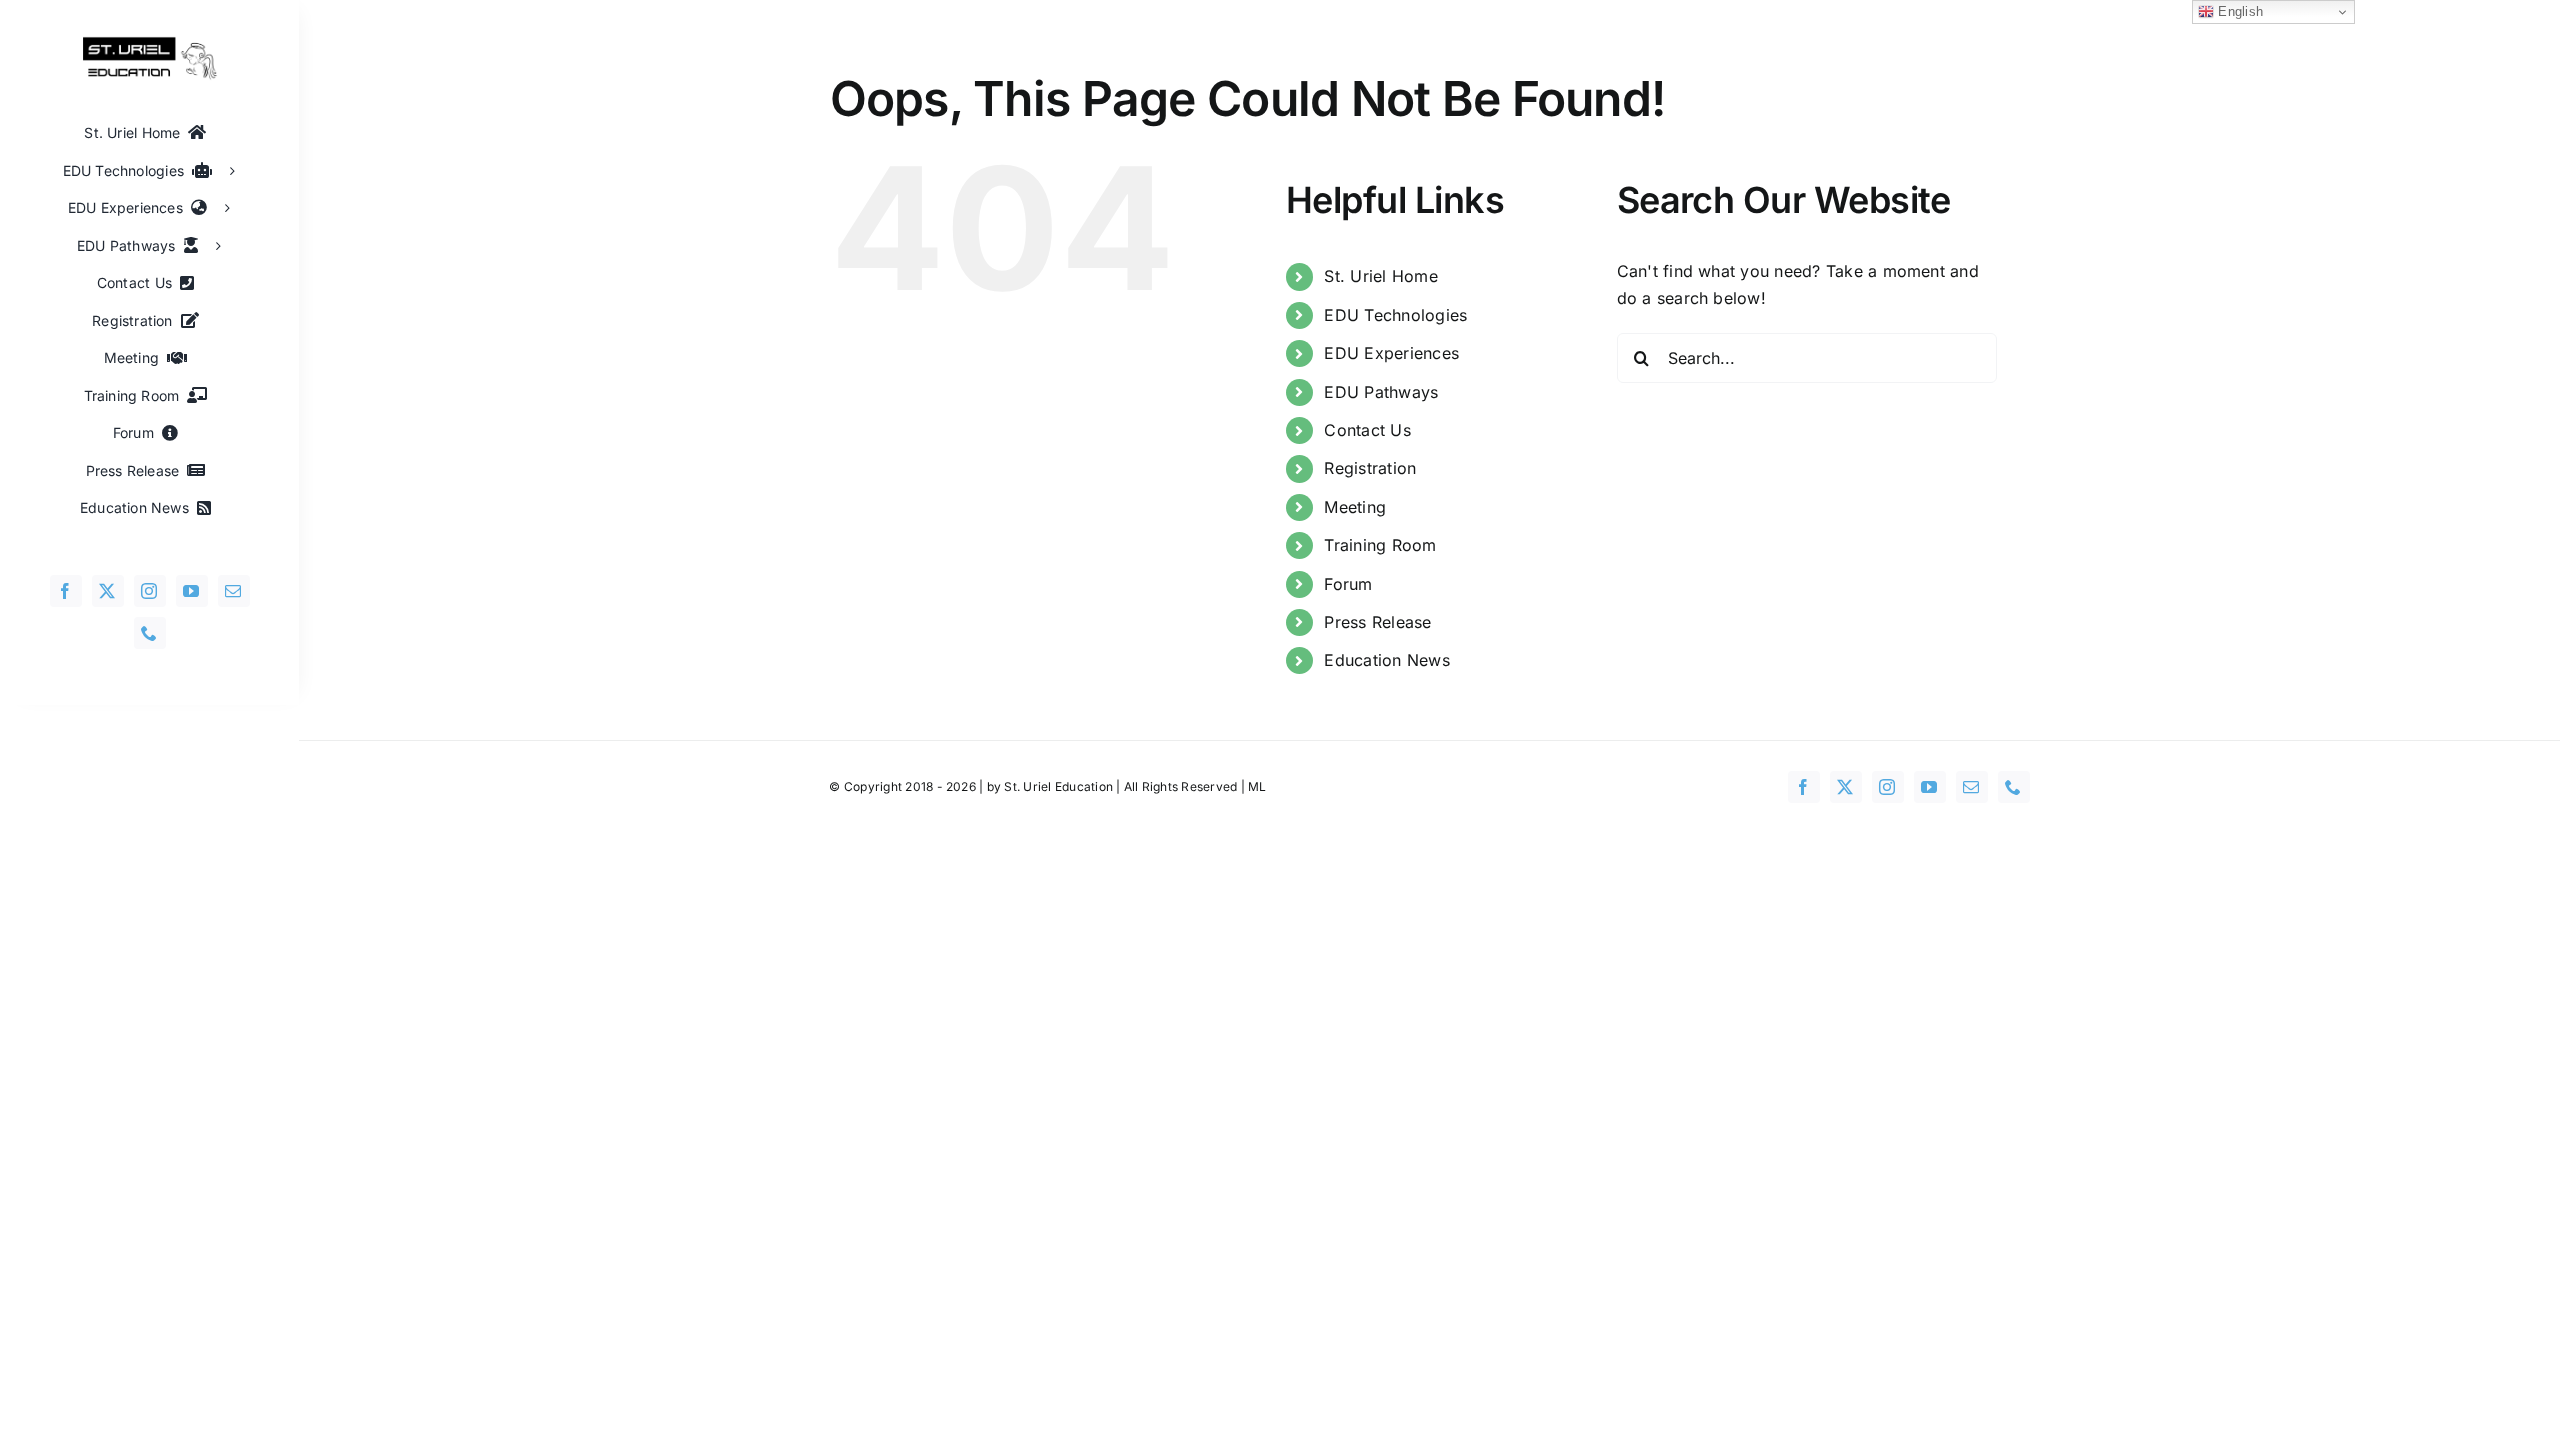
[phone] (150, 633)
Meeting (1355, 507)
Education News (1386, 660)
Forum (1348, 584)
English (2238, 11)
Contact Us (1367, 430)
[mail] (234, 591)
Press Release (1377, 622)
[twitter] (108, 591)
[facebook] (66, 591)
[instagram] (150, 591)
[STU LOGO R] (150, 44)
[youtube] (192, 591)
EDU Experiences (1391, 353)
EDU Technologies (1395, 315)
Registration (1370, 468)
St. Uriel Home (1380, 276)
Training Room (1380, 545)
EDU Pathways (1381, 392)
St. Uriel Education (1058, 786)
